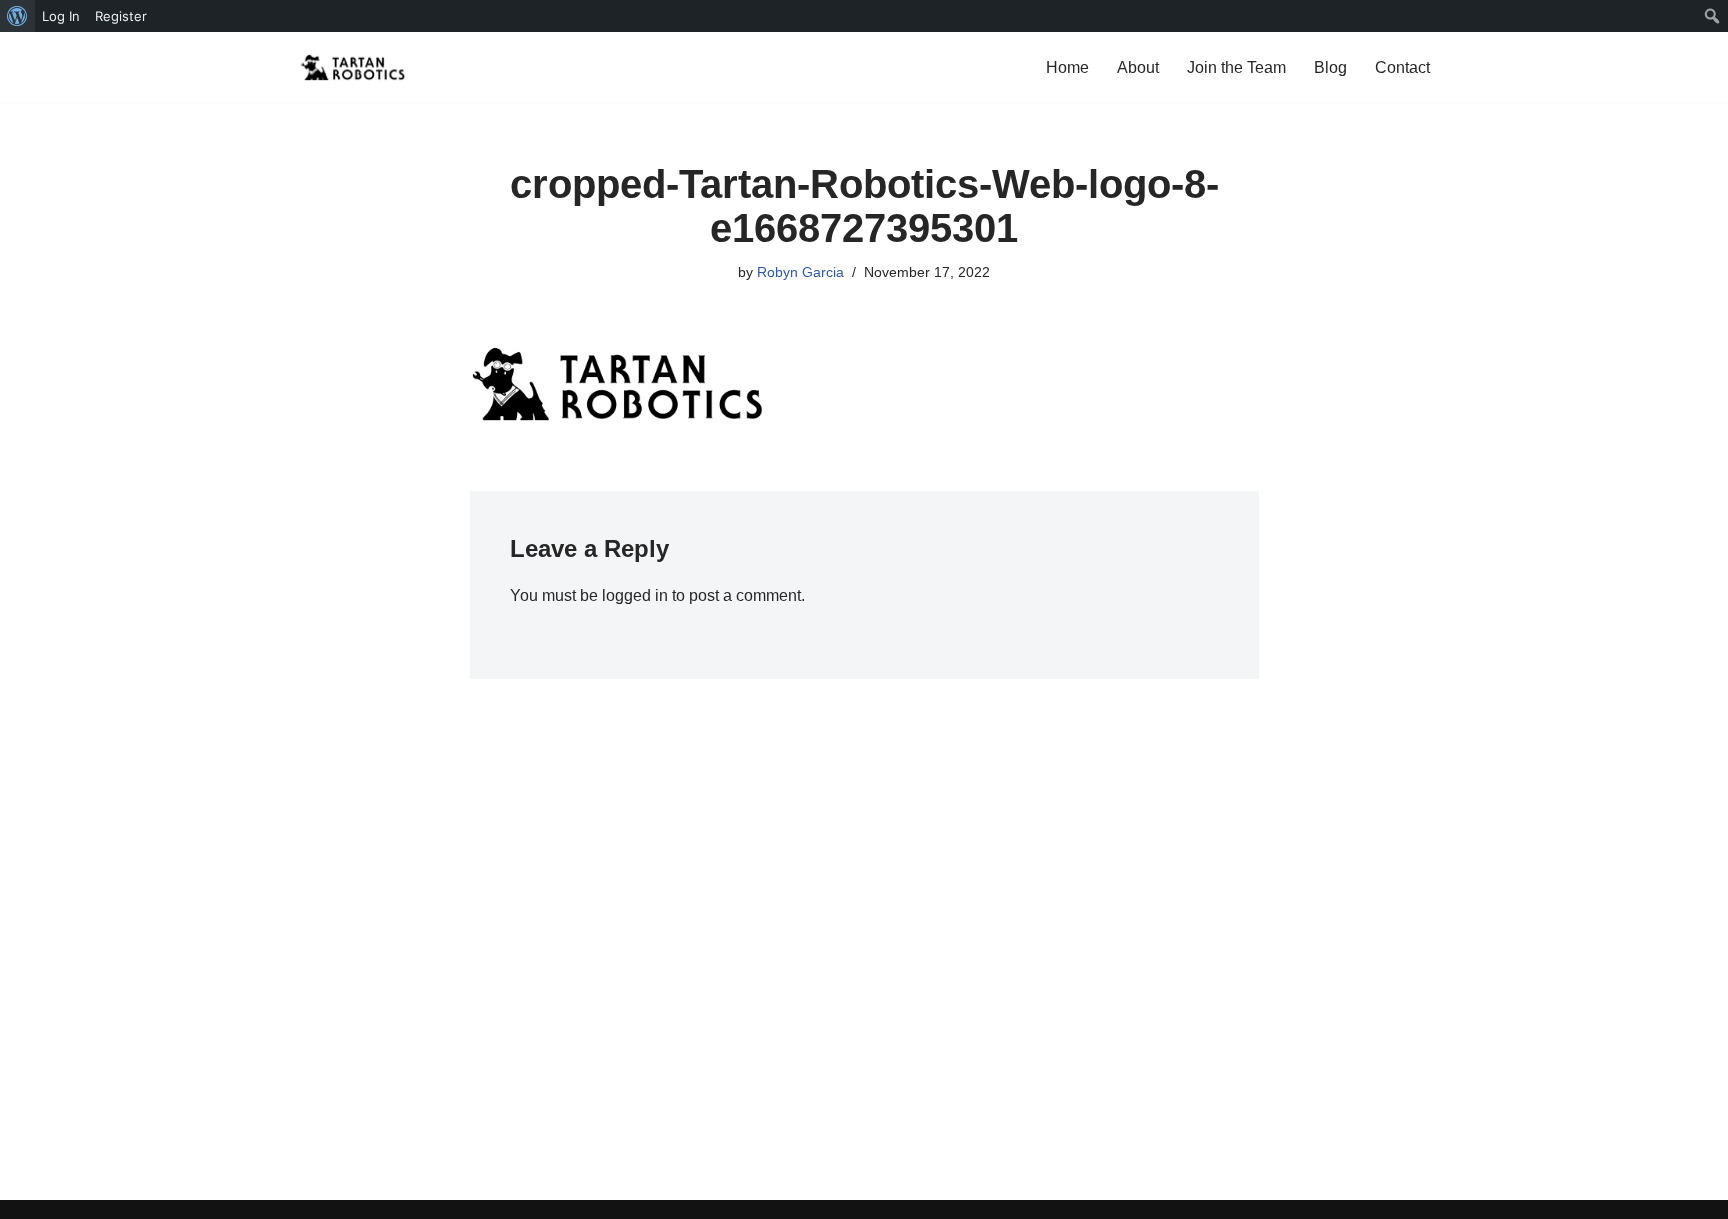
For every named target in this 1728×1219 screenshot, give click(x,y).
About (1138, 67)
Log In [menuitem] (61, 16)
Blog (1330, 67)
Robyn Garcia (800, 272)
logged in (635, 595)
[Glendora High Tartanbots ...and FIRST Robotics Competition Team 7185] (354, 67)
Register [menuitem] (121, 16)
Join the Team (1236, 67)
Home (1067, 67)
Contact (1402, 67)
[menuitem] (17, 16)
